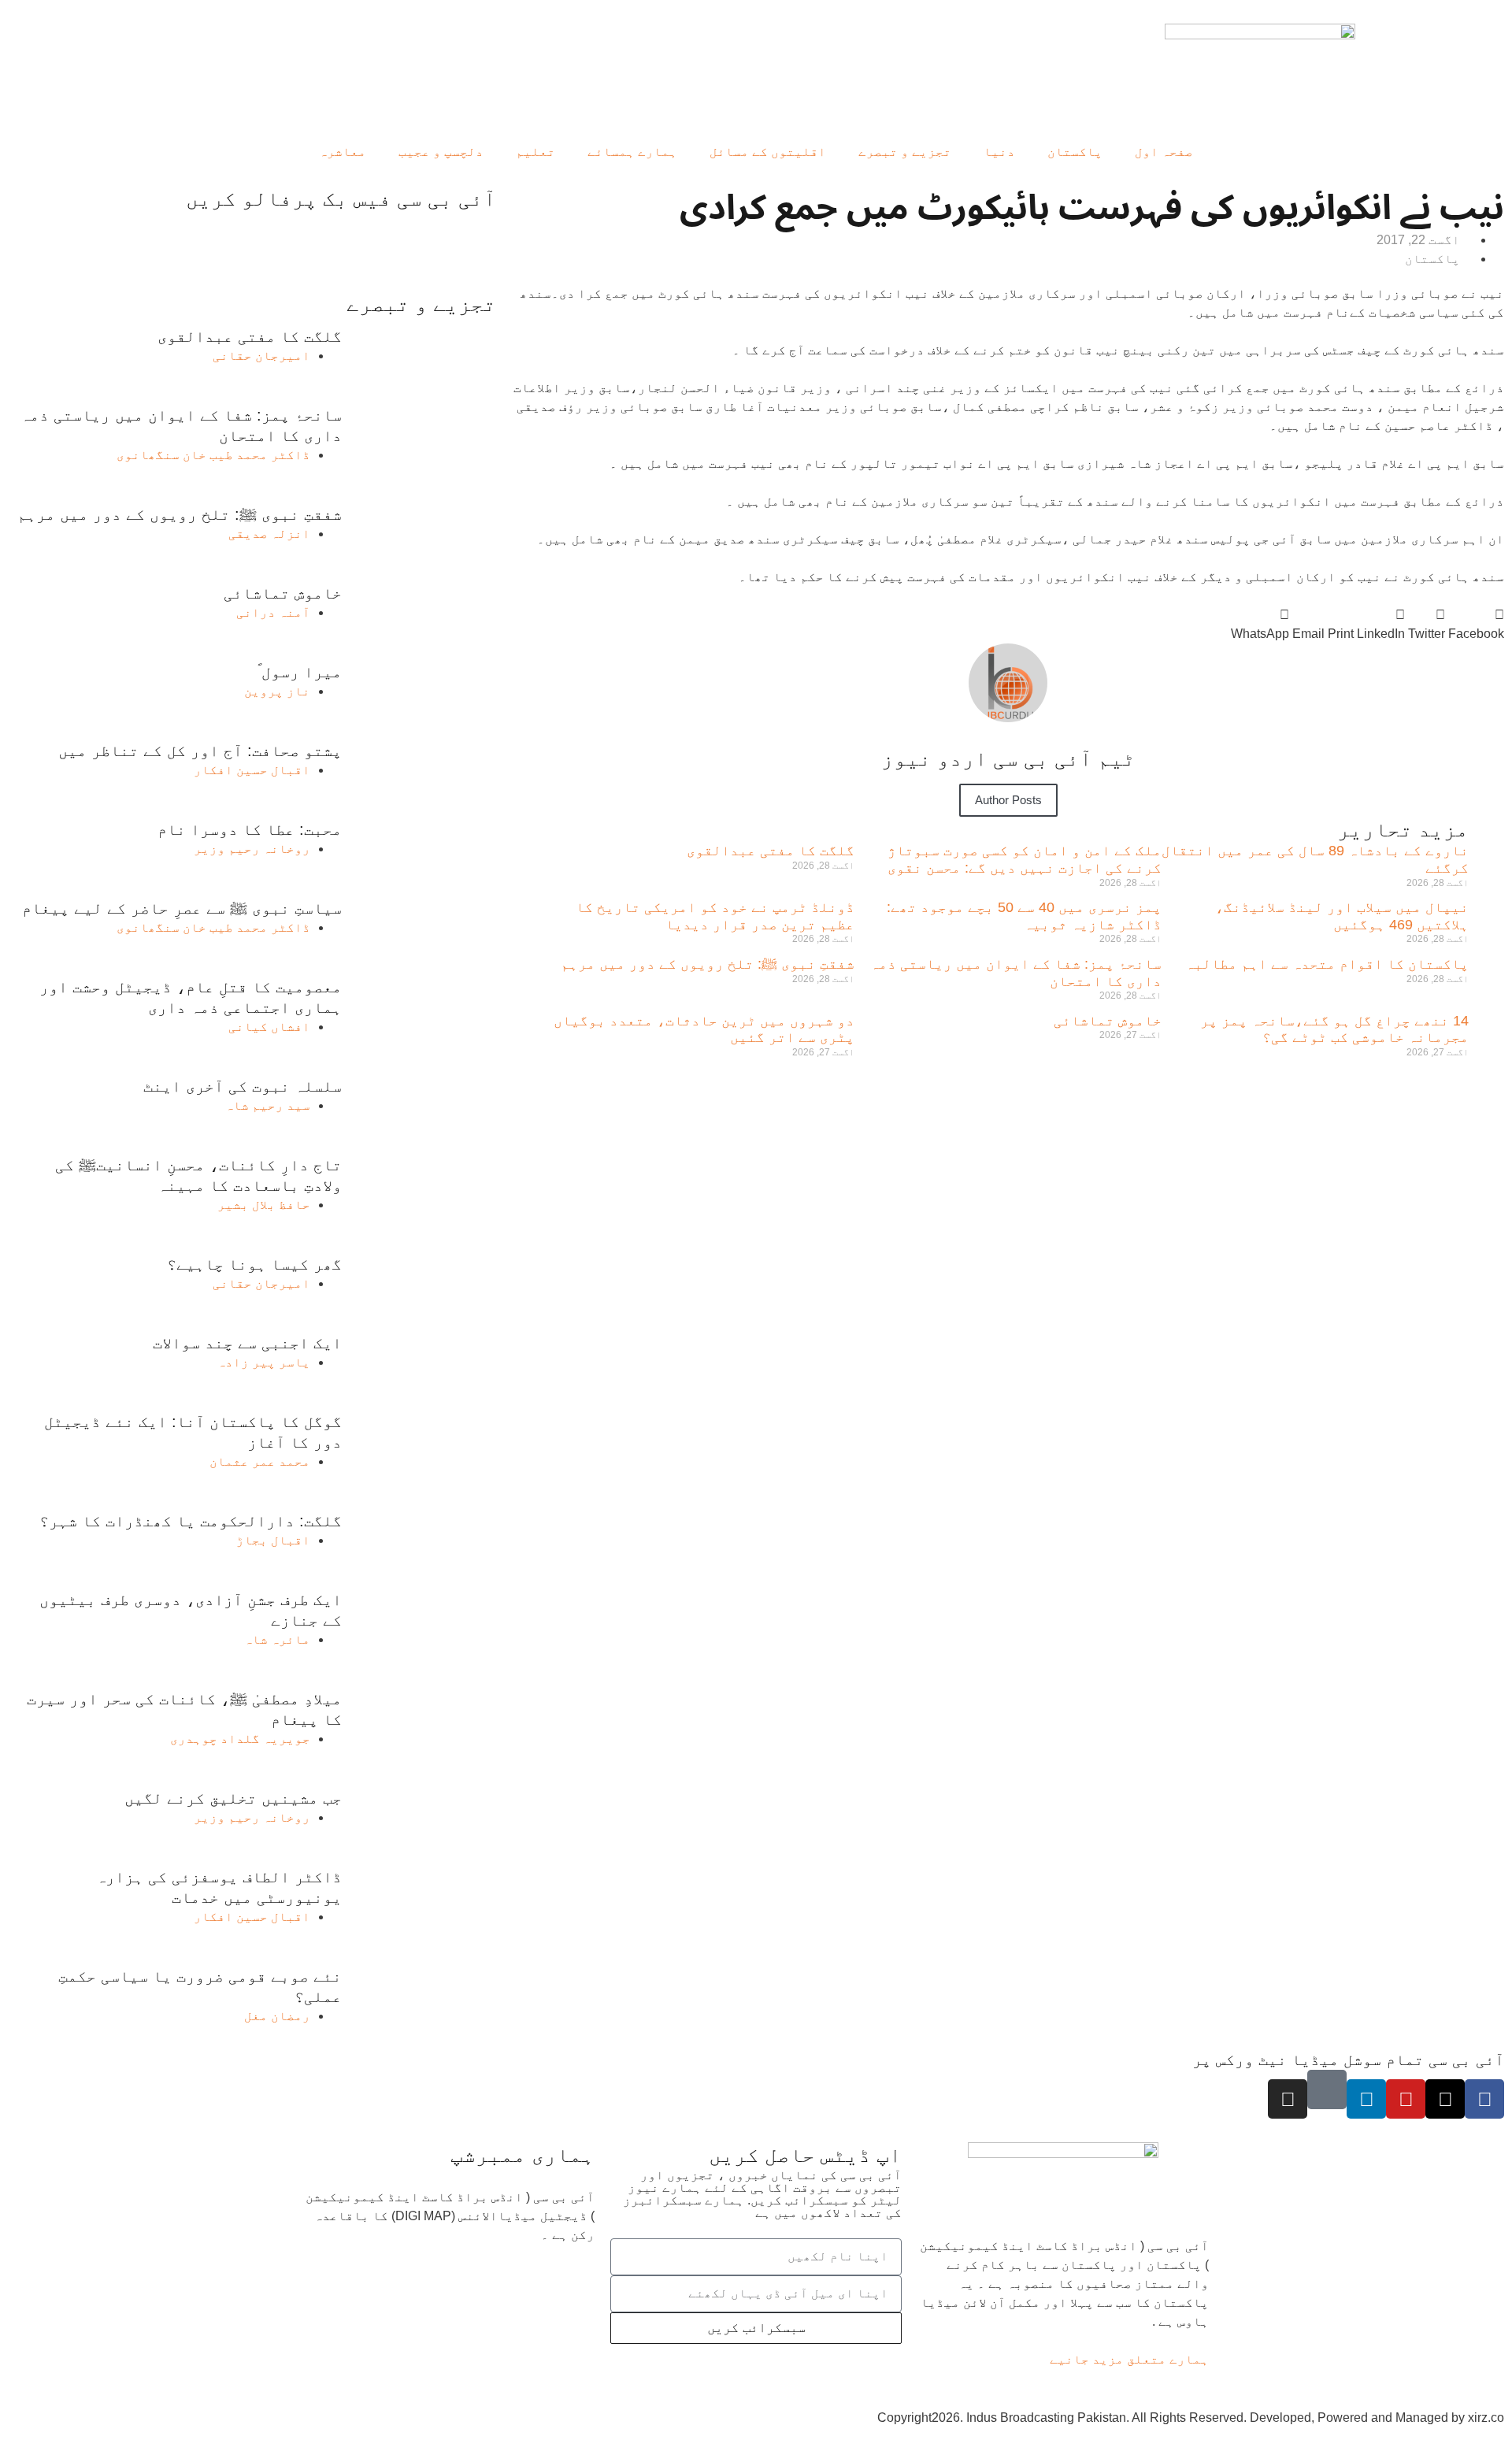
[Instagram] (1288, 2099)
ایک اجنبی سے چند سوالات (247, 1343)
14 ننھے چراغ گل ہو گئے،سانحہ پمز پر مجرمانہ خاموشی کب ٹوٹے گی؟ (1334, 1029)
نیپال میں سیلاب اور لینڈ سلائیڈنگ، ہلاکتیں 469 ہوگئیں (1342, 916)
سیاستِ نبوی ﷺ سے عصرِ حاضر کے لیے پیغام (182, 908)
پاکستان (1075, 152)
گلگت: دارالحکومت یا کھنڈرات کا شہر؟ (191, 1521)
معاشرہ (343, 152)
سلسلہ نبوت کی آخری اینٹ (243, 1086)
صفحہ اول (1164, 152)
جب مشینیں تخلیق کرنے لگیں (233, 1798)
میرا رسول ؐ (300, 672)
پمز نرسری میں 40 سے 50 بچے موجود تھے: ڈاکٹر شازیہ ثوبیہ (1024, 916)
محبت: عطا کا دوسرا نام (250, 829)
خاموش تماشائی (1108, 1021)
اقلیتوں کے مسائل (768, 152)
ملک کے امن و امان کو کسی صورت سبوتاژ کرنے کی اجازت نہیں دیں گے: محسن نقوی (1025, 859)
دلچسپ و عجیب (441, 152)
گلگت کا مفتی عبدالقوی (771, 851)
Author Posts (1008, 800)
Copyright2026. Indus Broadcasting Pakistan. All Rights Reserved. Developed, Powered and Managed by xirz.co (1191, 2418)
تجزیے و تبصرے (905, 152)
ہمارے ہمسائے (632, 152)
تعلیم (535, 152)
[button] (1476, 625)
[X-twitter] (1445, 2099)
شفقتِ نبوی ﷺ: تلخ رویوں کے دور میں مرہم (708, 964)
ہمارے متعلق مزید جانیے (1129, 2359)
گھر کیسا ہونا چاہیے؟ (254, 1264)
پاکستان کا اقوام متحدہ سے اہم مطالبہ (1327, 964)
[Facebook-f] (1484, 2099)
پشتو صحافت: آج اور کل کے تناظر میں (200, 751)
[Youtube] (1406, 2099)
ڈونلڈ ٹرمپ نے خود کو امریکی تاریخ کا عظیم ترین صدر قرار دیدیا (715, 916)
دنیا (999, 152)
